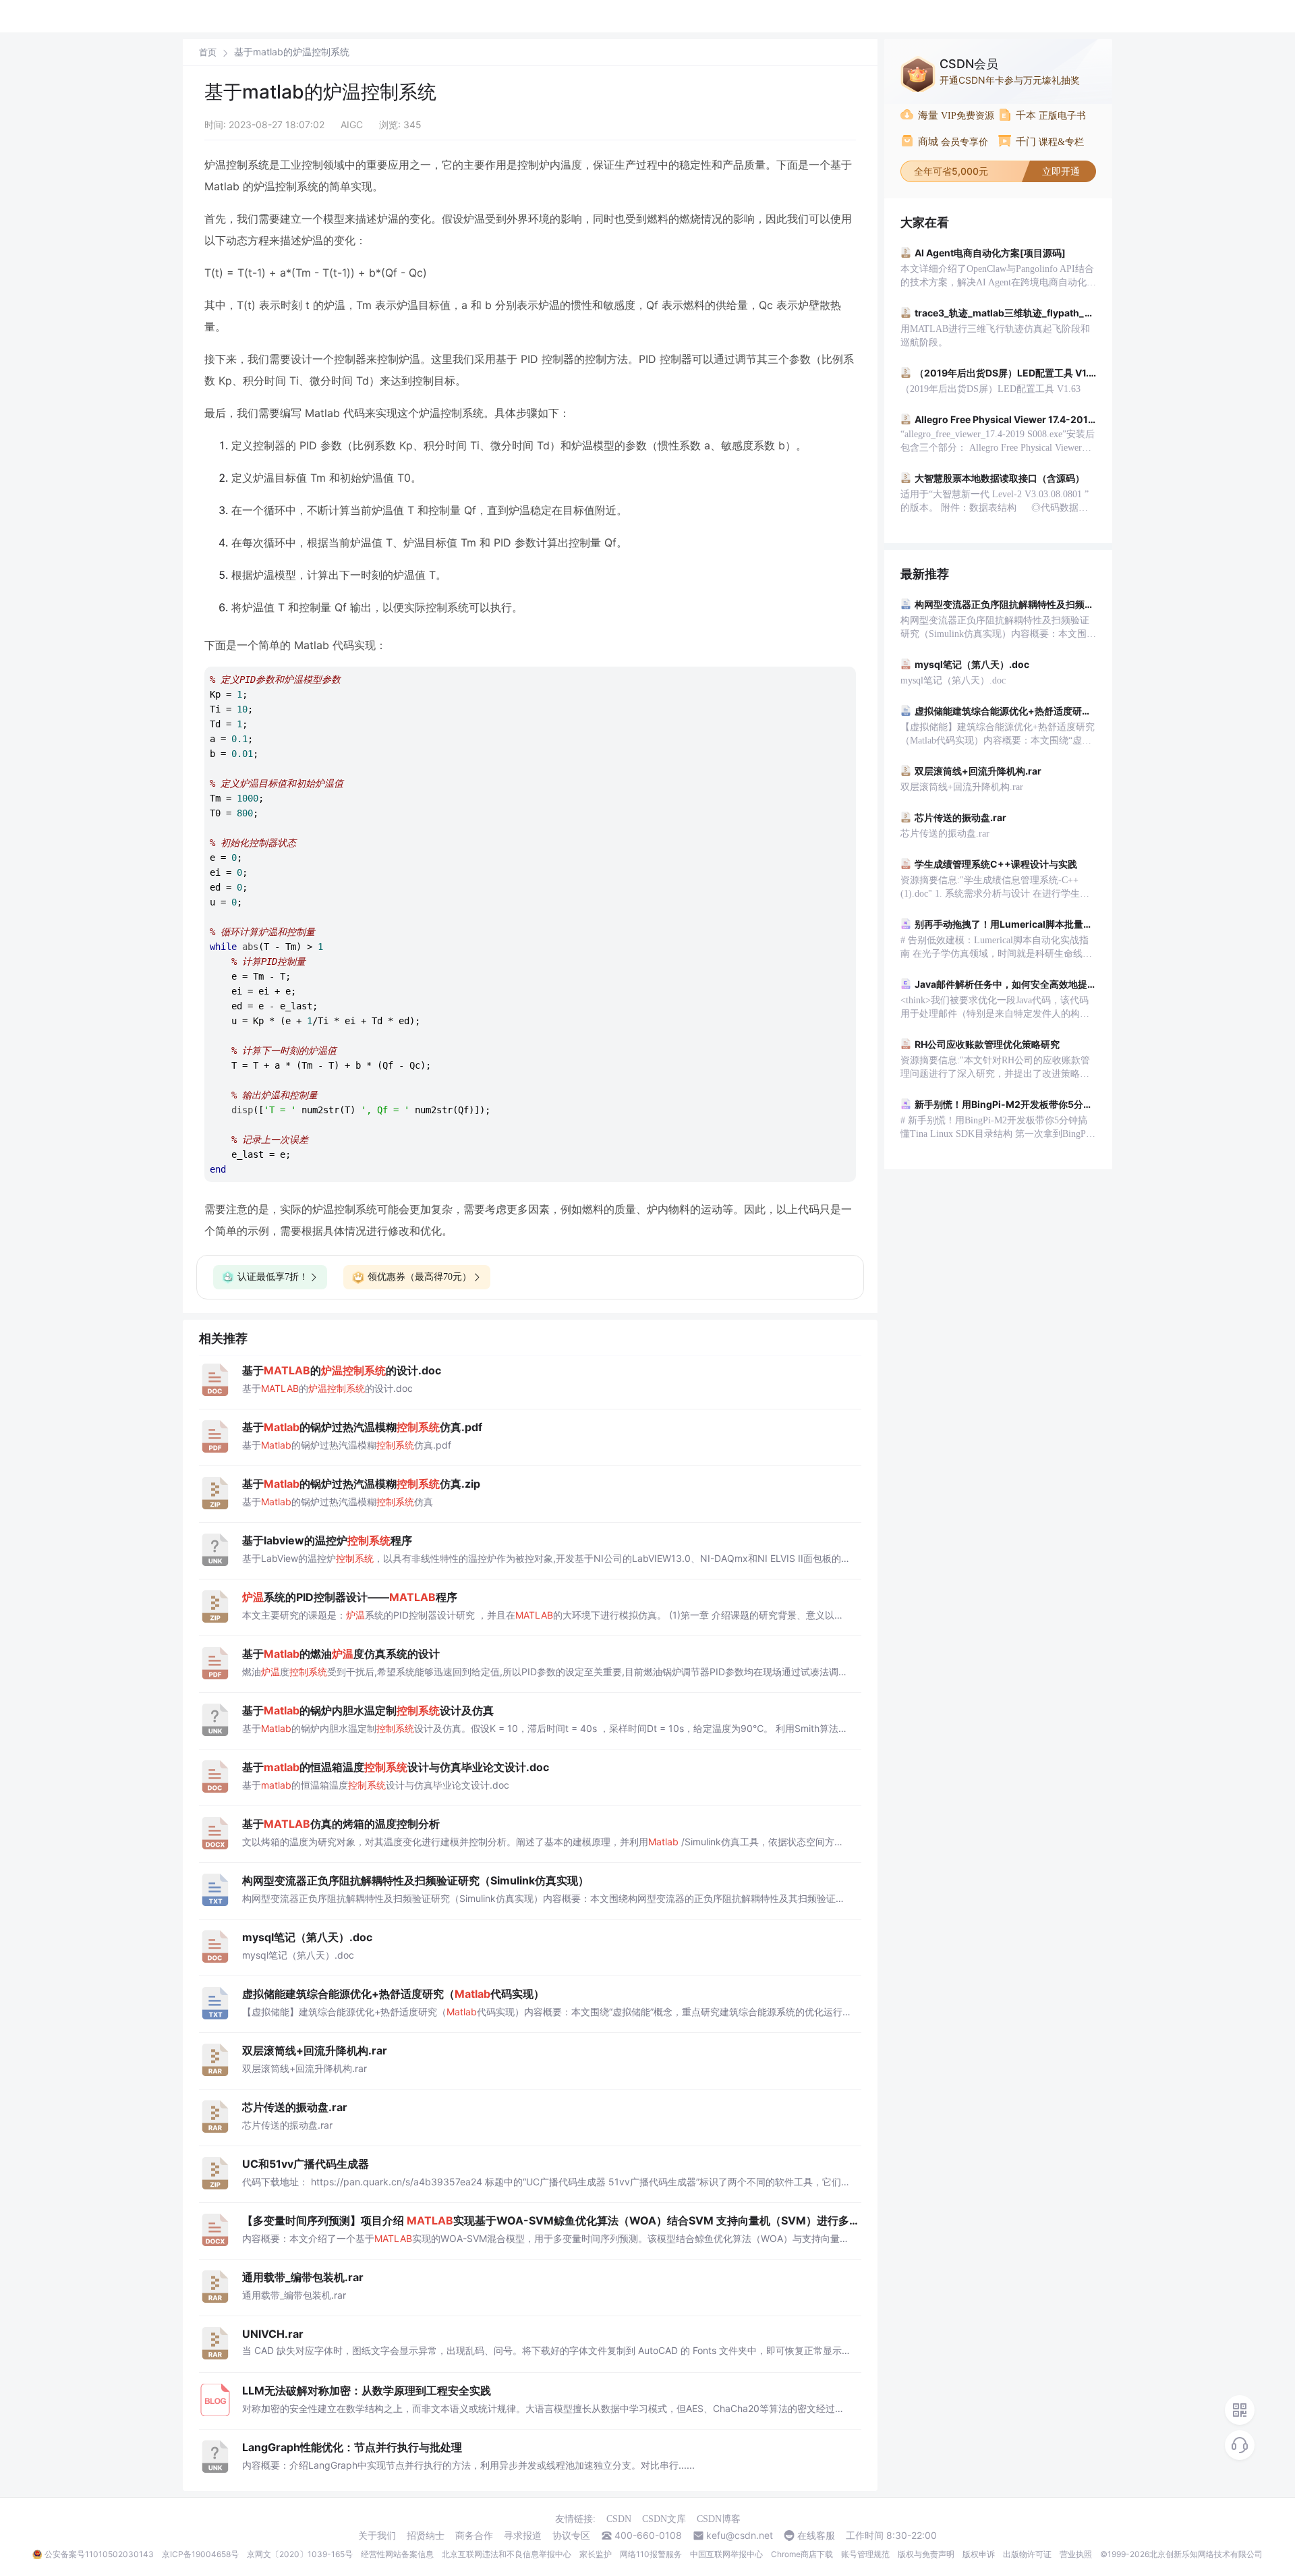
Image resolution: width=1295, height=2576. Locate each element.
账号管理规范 (865, 2554)
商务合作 (474, 2536)
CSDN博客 (719, 2519)
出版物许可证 (1027, 2554)
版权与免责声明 (926, 2554)
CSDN (619, 2519)
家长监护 (596, 2554)
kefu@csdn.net (740, 2536)
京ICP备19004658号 (200, 2554)
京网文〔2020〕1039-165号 (300, 2554)
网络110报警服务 (651, 2554)
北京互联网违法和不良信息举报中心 (507, 2554)
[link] (208, 52)
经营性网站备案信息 (397, 2554)
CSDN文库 (664, 2519)
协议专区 (571, 2536)
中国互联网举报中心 (726, 2554)
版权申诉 (979, 2554)
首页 (208, 52)
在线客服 (816, 2536)
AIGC (352, 124)
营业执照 (1076, 2554)
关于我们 (377, 2536)
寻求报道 (523, 2536)
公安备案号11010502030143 (99, 2554)
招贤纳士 (426, 2536)
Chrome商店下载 (802, 2554)
